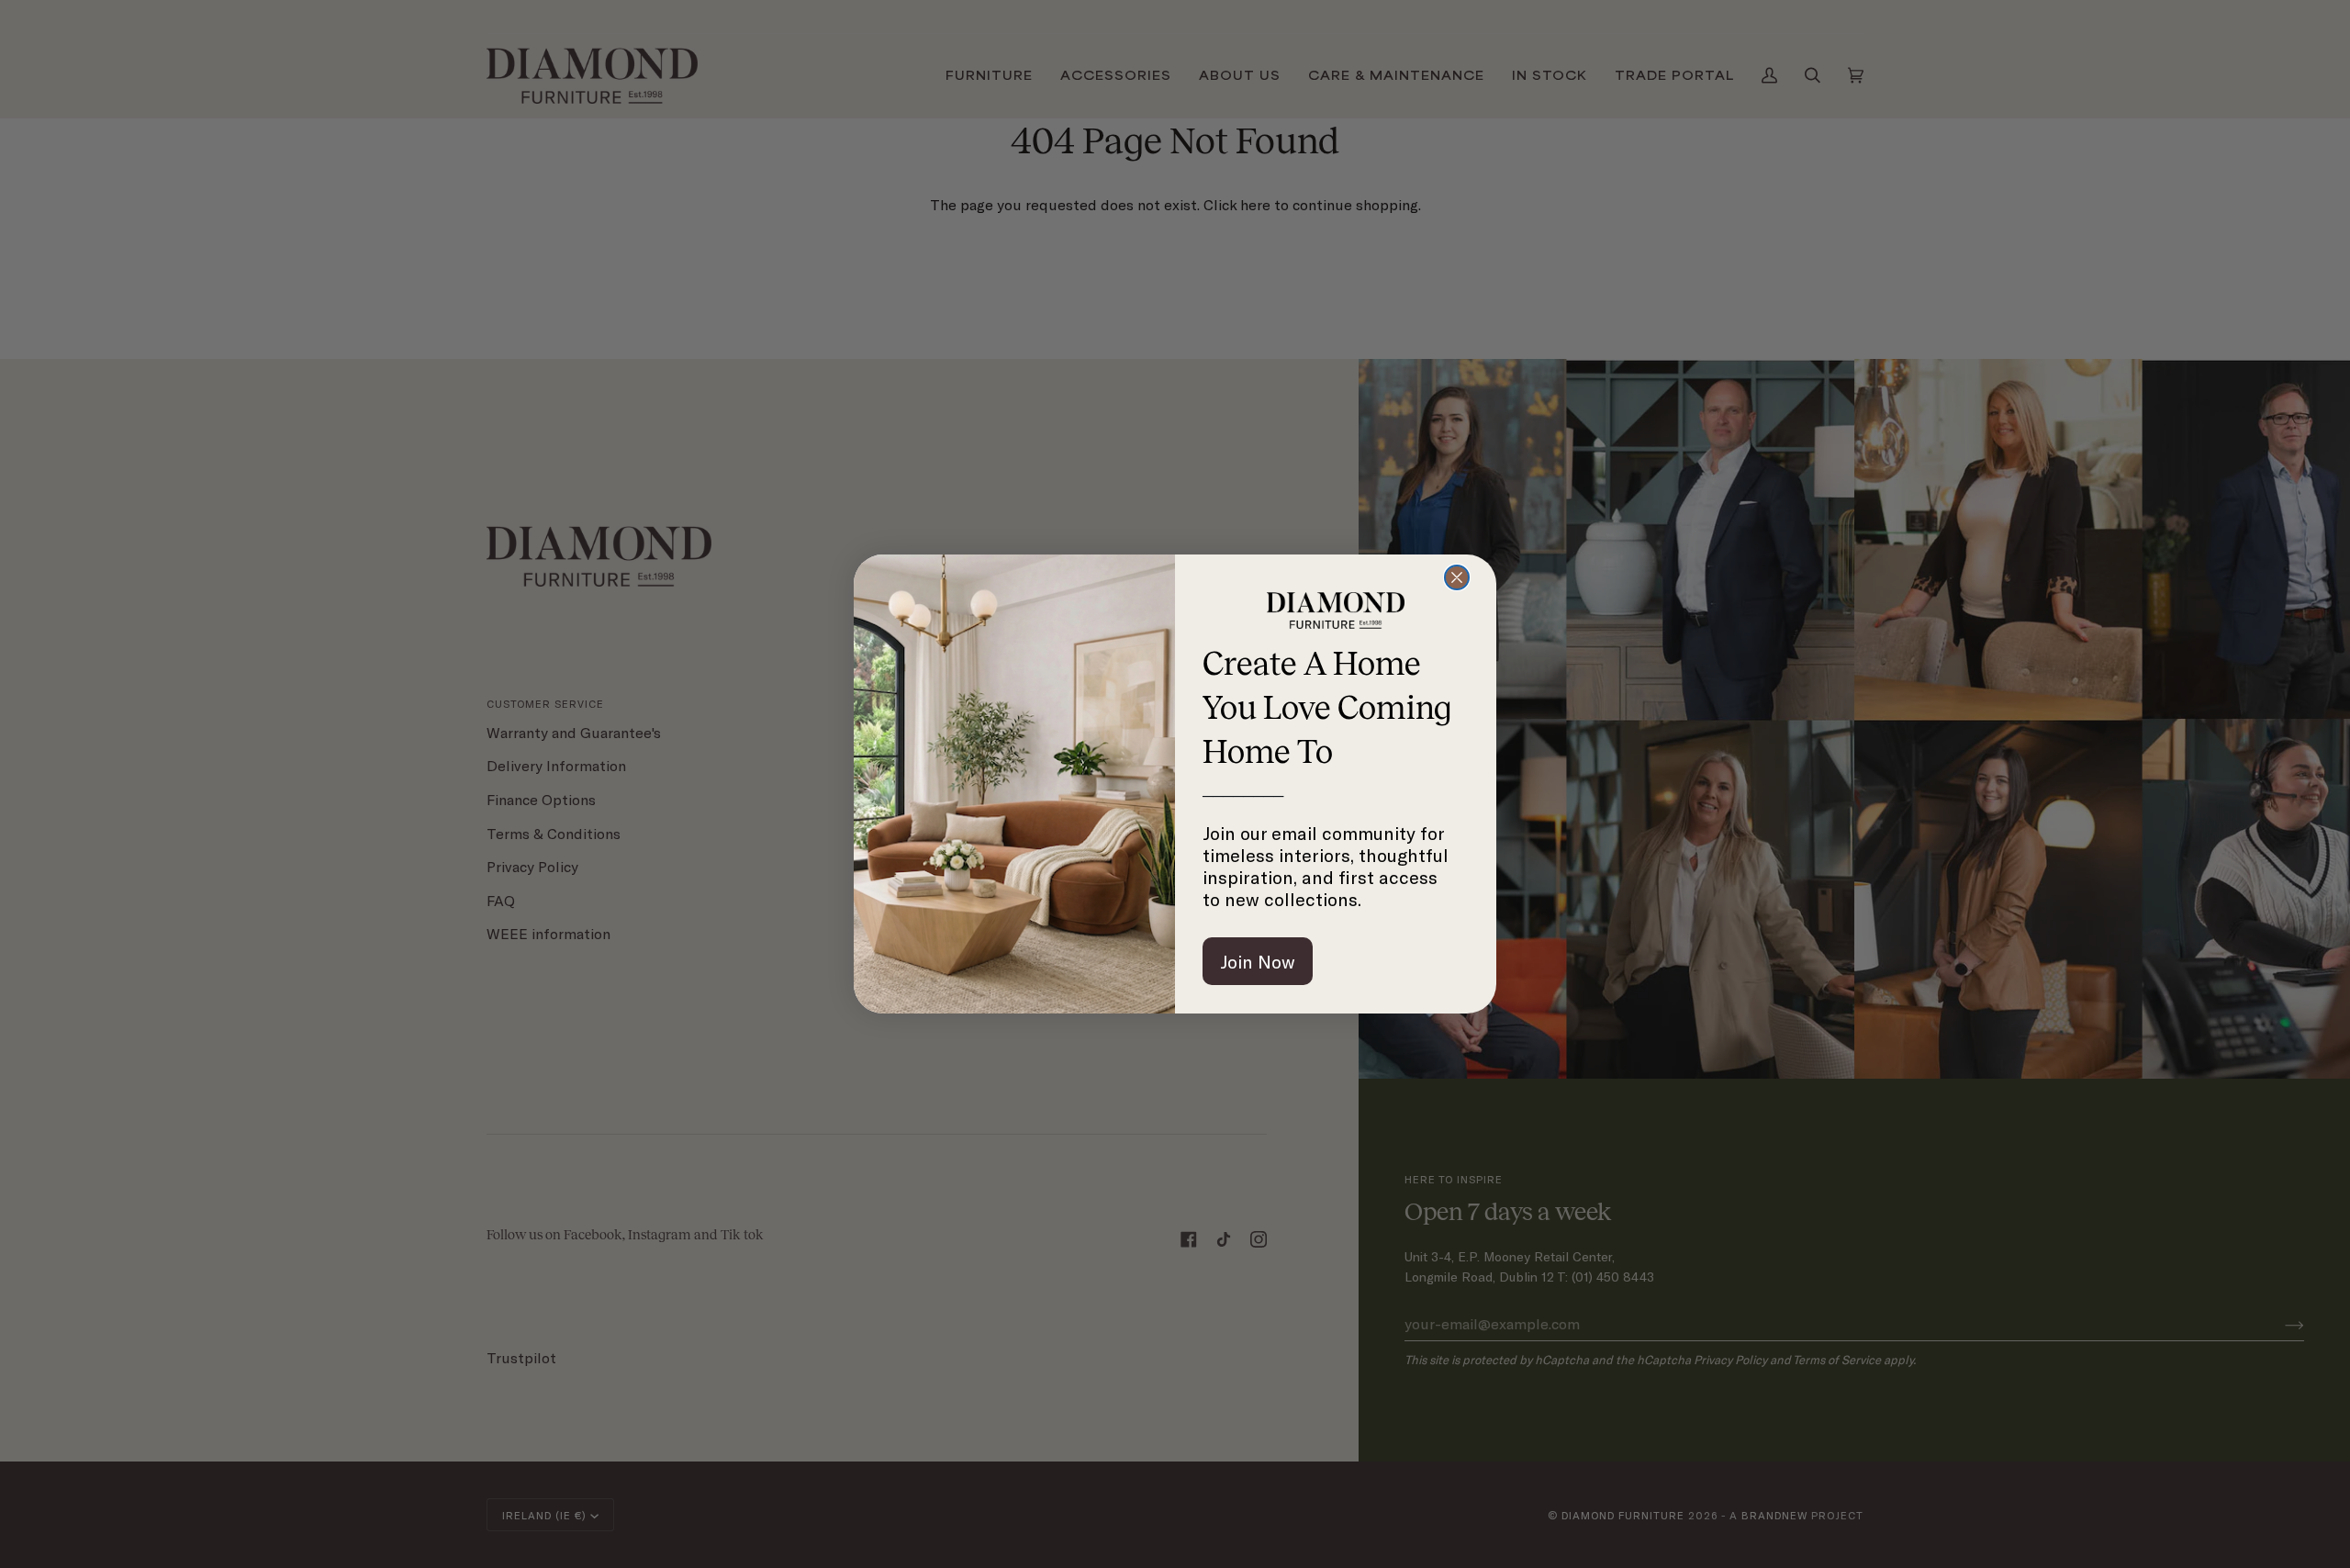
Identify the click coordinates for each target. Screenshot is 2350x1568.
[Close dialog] (1457, 577)
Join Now (1258, 961)
